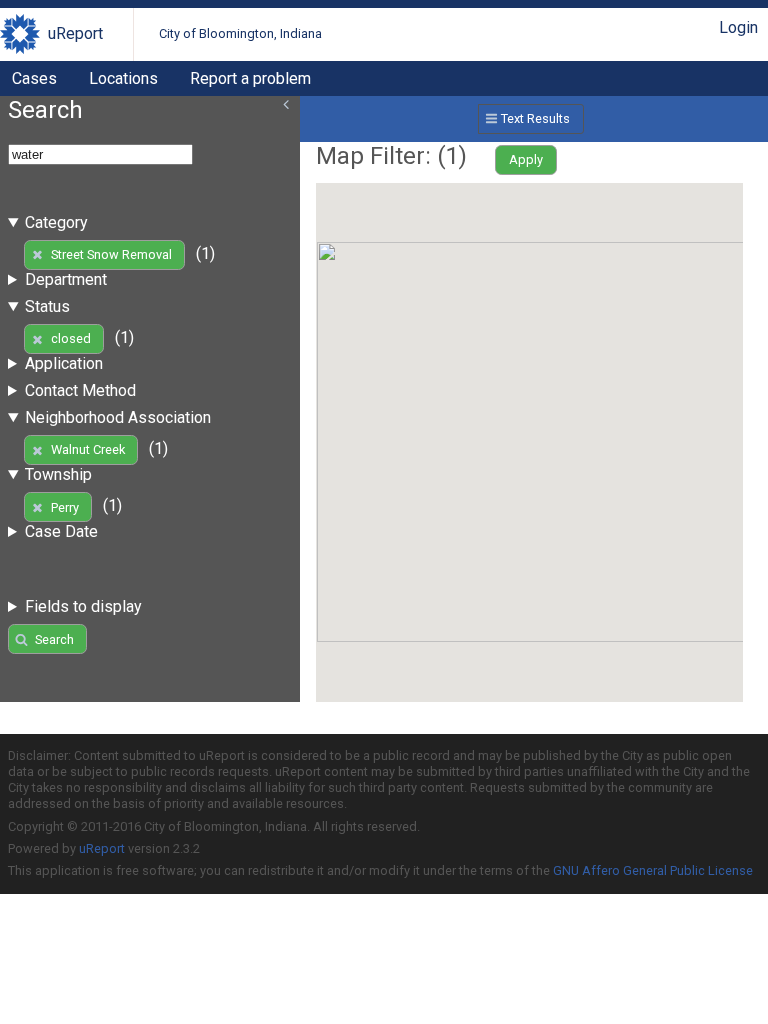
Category (56, 222)
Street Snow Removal (111, 254)
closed (71, 338)
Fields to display (83, 606)
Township (58, 474)
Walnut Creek (88, 449)
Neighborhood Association (118, 417)
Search (54, 639)
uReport (75, 33)
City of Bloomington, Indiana (240, 33)
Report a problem (250, 78)
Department (66, 279)
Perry (65, 507)
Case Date (61, 531)
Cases (34, 78)
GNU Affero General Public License (653, 870)
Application (64, 363)
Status (47, 306)
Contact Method (80, 390)
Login (738, 27)
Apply (526, 159)
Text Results (535, 118)
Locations (123, 78)
